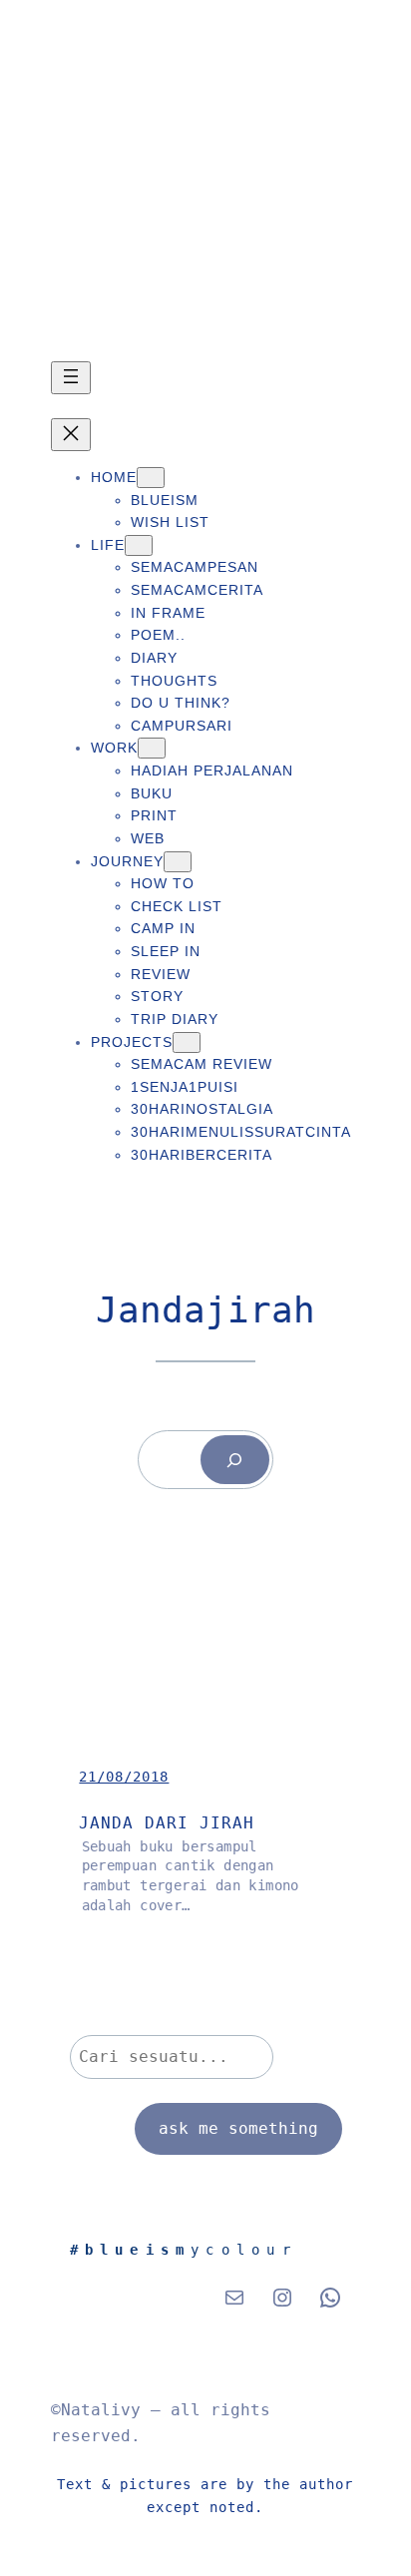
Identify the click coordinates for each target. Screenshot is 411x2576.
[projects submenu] (187, 1042)
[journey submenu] (178, 862)
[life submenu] (139, 545)
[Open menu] (71, 378)
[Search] (235, 1460)
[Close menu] (71, 435)
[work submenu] (152, 748)
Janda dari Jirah (167, 1823)
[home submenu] (151, 478)
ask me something (238, 2128)
